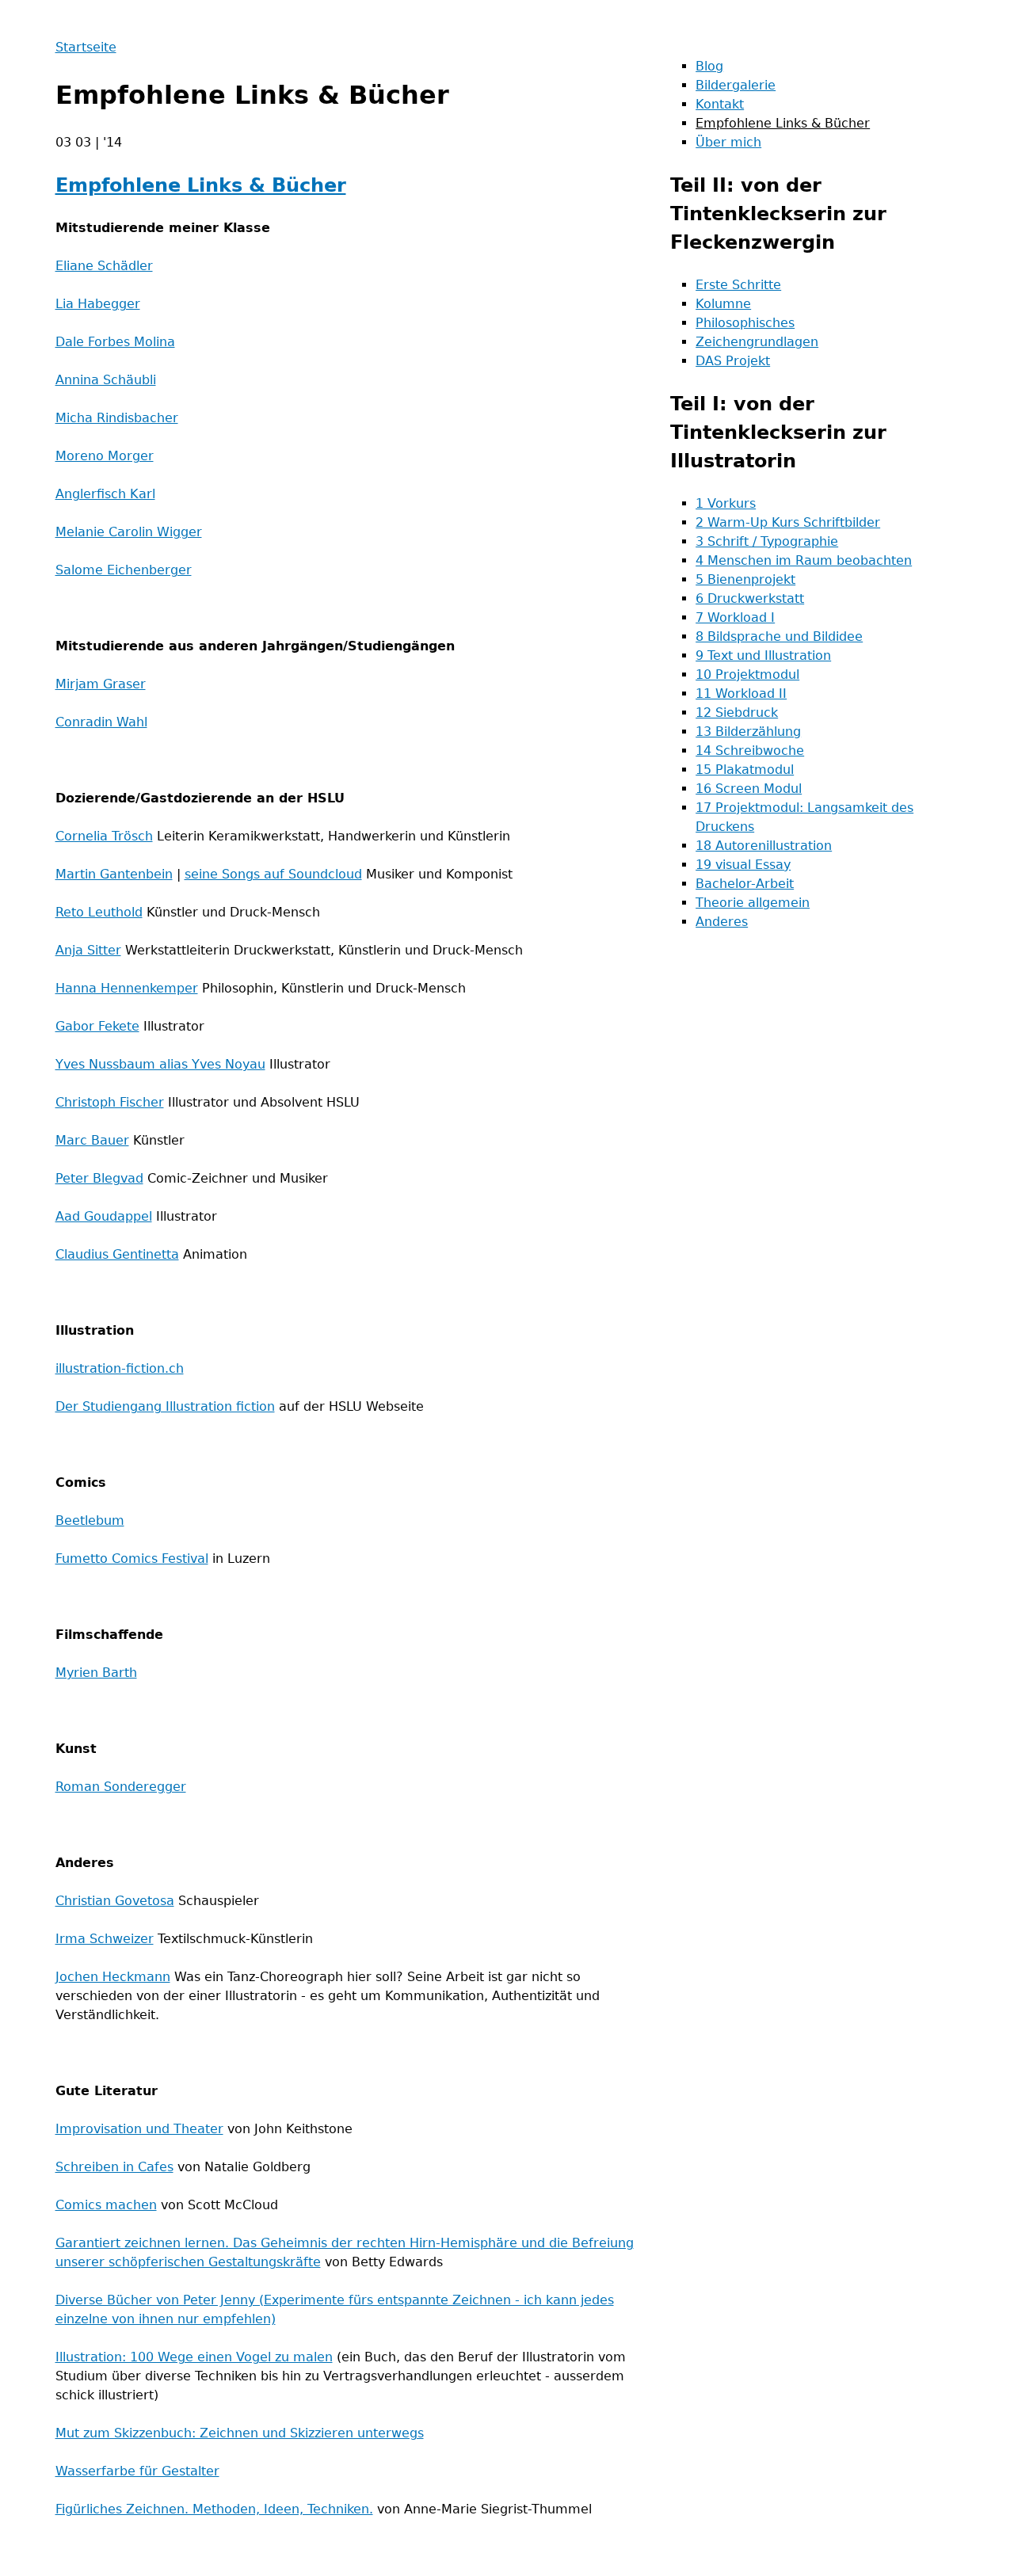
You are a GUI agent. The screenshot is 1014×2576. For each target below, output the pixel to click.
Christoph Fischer (110, 1102)
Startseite (86, 47)
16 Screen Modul (749, 789)
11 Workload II (741, 694)
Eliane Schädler (104, 266)
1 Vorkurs (726, 503)
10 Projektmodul (747, 674)
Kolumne (723, 304)
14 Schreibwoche (750, 751)
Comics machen (106, 2205)
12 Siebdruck (737, 713)
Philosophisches (745, 323)
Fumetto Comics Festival (132, 1559)
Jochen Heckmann (113, 1977)
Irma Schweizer (105, 1939)
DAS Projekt (733, 361)
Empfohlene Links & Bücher (201, 185)
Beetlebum (90, 1520)
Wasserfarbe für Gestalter (137, 2471)
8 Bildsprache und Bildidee (779, 636)
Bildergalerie (736, 85)
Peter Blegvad (99, 1178)
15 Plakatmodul (745, 770)
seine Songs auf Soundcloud (273, 874)
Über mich (728, 142)
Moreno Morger (105, 456)
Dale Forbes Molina (115, 342)
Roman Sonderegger (121, 1787)
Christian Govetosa (115, 1901)
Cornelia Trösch (104, 836)
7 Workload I (735, 617)
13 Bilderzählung (748, 732)
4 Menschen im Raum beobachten (804, 560)
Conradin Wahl (101, 722)
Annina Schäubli (106, 380)
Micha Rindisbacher (117, 418)
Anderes (722, 922)
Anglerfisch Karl (105, 494)
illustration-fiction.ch (120, 1368)
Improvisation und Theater (139, 2129)
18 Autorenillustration (764, 846)
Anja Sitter (88, 950)
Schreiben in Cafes (114, 2167)
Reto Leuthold (99, 912)
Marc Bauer (92, 1140)
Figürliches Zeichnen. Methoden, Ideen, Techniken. (214, 2509)
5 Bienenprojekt (745, 579)
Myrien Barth (96, 1673)
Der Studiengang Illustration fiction (165, 1406)
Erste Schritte (738, 285)
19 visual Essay (743, 865)
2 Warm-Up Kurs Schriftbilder (788, 522)
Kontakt (720, 104)
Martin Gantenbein (114, 874)
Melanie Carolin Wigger (129, 532)
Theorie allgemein (753, 903)
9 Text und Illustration (763, 655)
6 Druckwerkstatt (750, 598)
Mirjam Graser (101, 684)
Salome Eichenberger (124, 570)
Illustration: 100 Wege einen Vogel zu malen (194, 2357)
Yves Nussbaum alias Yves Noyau (160, 1064)
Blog (709, 66)
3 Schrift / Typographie (767, 541)
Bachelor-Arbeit (745, 884)
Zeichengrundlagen (757, 342)
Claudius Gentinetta (117, 1254)
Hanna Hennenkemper (127, 988)
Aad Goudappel (104, 1216)
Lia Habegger (98, 304)
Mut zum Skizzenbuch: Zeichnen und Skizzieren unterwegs (240, 2433)
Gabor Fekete (97, 1026)
